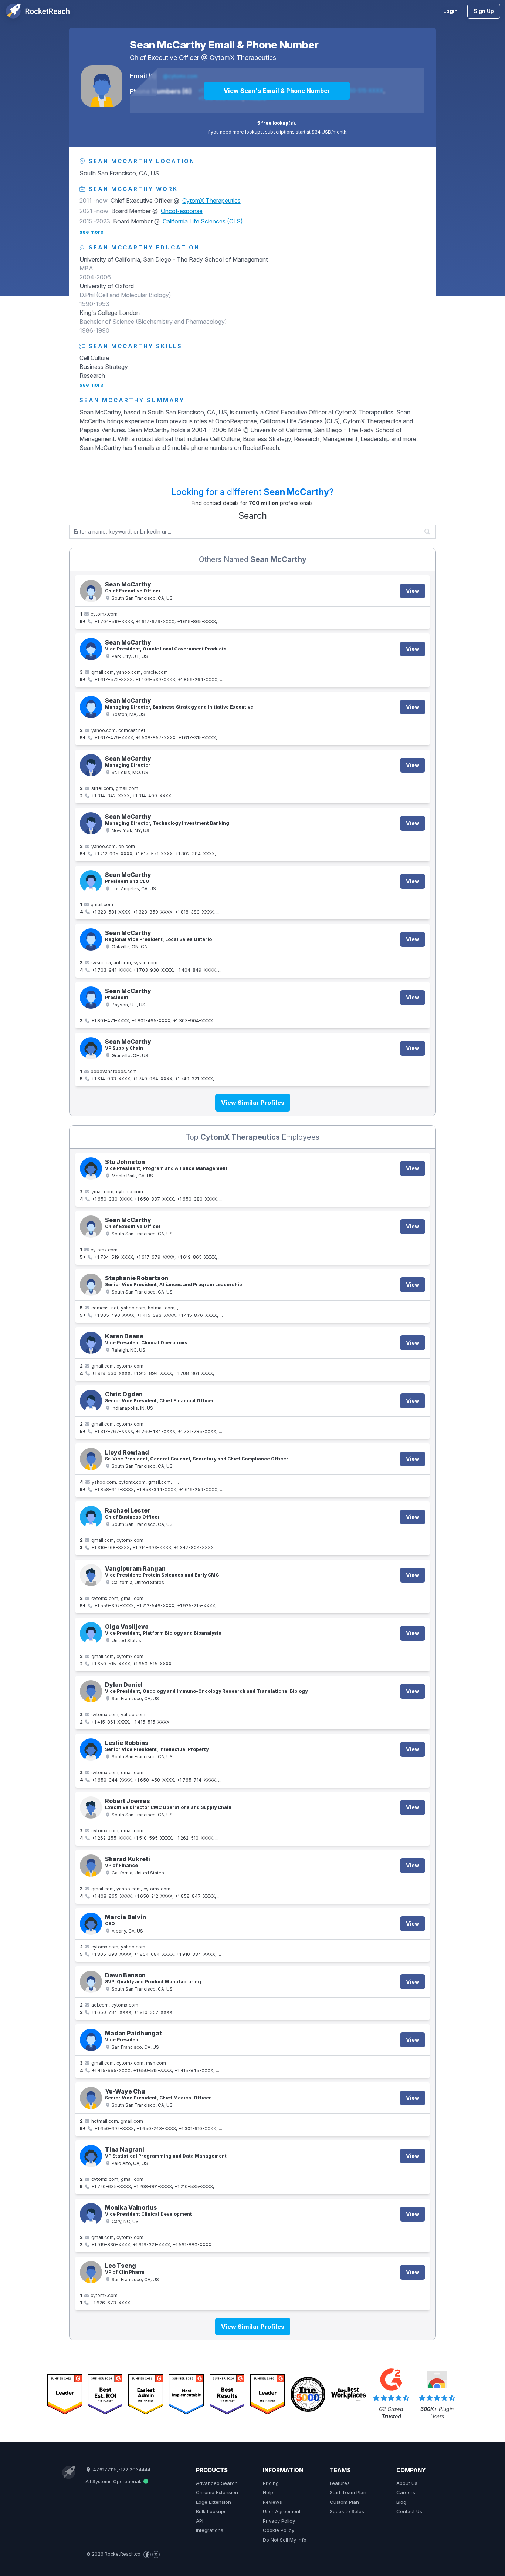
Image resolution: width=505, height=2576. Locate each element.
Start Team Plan (348, 2492)
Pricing (271, 2483)
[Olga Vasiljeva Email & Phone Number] (91, 1633)
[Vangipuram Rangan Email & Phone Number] (91, 1575)
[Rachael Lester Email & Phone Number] (91, 1517)
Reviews (272, 2502)
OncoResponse (182, 211)
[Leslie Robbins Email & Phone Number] (91, 1749)
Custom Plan (344, 2502)
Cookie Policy (279, 2530)
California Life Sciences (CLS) (203, 221)
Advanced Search (217, 2483)
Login (450, 11)
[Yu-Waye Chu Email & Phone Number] (91, 2098)
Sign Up (484, 11)
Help (268, 2492)
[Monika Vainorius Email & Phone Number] (91, 2214)
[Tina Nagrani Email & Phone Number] (91, 2156)
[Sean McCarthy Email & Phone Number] (102, 86)
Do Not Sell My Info (285, 2540)
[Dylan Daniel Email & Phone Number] (91, 1691)
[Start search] (428, 532)
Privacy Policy (279, 2521)
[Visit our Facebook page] (147, 2555)
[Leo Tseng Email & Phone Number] (91, 2272)
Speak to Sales (347, 2511)
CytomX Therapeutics (243, 58)
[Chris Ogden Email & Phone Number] (91, 1401)
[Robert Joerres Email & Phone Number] (91, 1807)
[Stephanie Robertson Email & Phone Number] (91, 1285)
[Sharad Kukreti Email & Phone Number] (91, 1866)
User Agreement (282, 2511)
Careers (406, 2492)
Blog (401, 2502)
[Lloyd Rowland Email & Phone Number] (91, 1459)
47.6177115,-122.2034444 (121, 2469)
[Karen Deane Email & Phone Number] (91, 1343)
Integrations (210, 2530)
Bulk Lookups (211, 2511)
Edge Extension (213, 2502)
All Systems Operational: (114, 2481)
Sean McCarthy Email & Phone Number (224, 45)
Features (340, 2483)
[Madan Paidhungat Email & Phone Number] (91, 2040)
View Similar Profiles (253, 1103)
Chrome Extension (217, 2492)
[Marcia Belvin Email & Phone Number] (91, 1924)
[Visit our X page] (156, 2555)
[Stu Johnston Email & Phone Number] (91, 1168)
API (200, 2521)
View (413, 591)
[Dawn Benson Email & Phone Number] (91, 1982)
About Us (407, 2483)
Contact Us (409, 2511)
